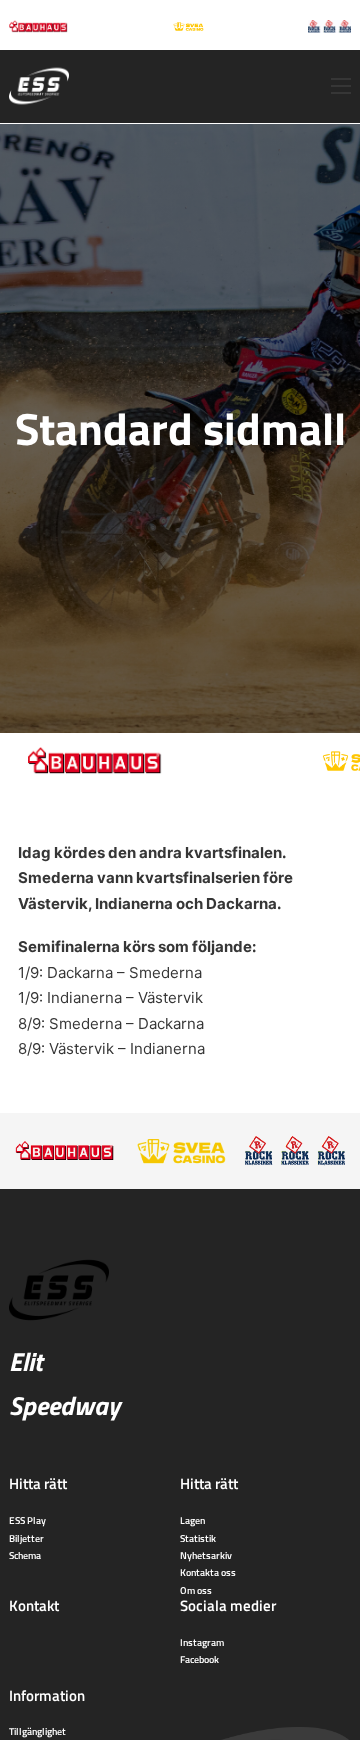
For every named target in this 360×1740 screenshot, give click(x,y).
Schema (25, 1555)
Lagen (192, 1520)
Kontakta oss (208, 1572)
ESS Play (27, 1520)
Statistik (198, 1538)
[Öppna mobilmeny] (341, 86)
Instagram (202, 1642)
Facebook (199, 1659)
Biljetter (26, 1538)
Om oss (196, 1590)
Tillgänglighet (37, 1731)
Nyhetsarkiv (206, 1555)
